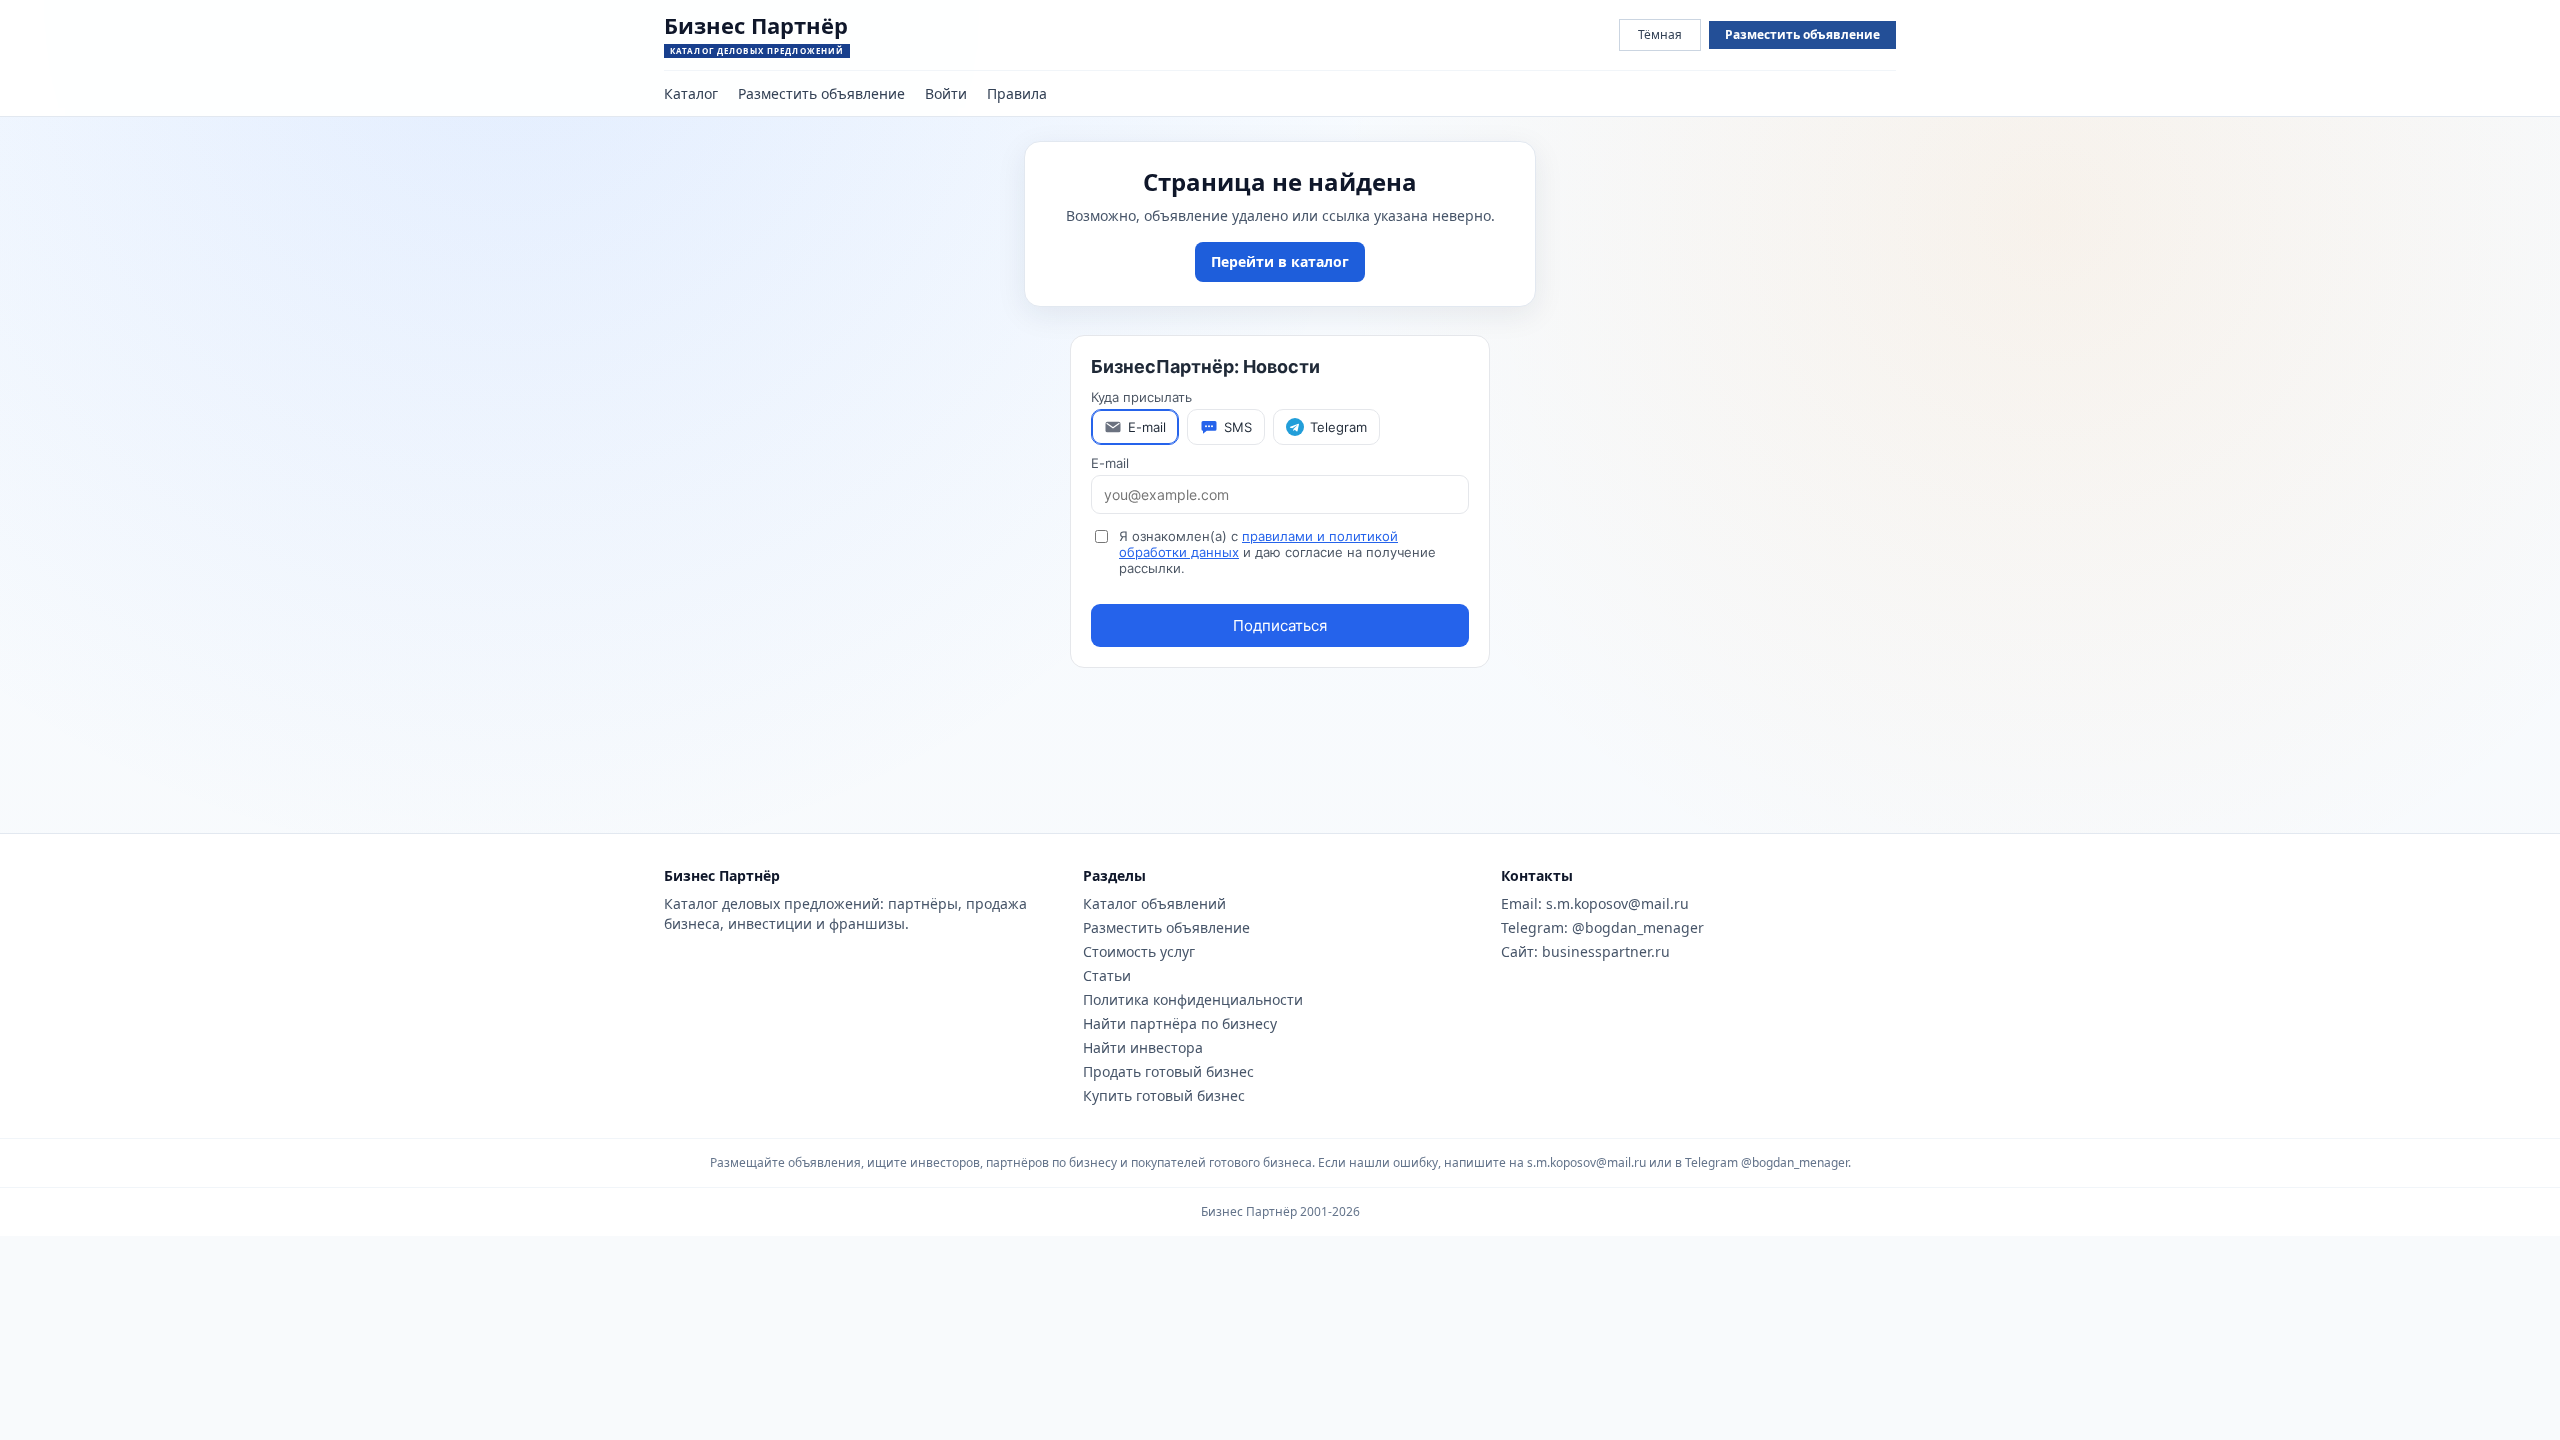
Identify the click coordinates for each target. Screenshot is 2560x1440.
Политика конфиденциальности (1193, 999)
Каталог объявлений (1154, 903)
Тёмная (1660, 34)
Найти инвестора (1143, 1047)
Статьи (1107, 975)
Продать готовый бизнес (1168, 1071)
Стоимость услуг (1139, 951)
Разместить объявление (1802, 34)
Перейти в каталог (1280, 261)
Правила (1017, 93)
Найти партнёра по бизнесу (1180, 1023)
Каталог (691, 93)
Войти (946, 93)
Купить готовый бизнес (1164, 1095)
